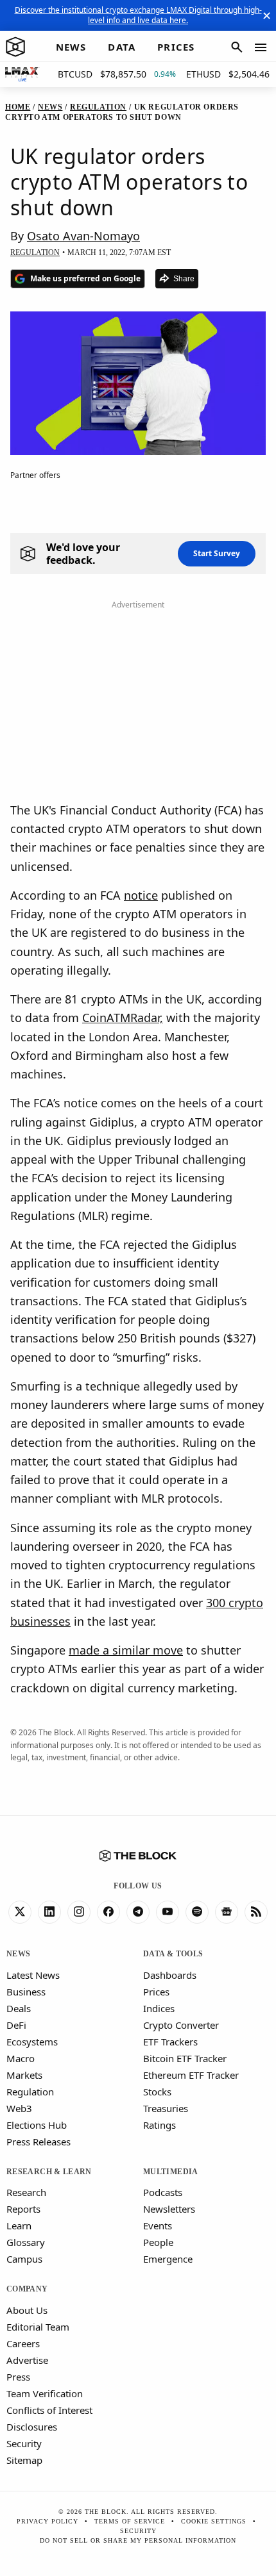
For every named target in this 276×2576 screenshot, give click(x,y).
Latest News (33, 1975)
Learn (19, 2225)
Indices (159, 2008)
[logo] (15, 47)
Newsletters (169, 2209)
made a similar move (126, 1650)
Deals (19, 2008)
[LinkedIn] (49, 1912)
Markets (24, 2075)
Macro (21, 2058)
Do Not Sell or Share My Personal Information (138, 2540)
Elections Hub (37, 2125)
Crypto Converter (181, 2025)
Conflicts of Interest (49, 2410)
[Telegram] (138, 1912)
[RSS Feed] (256, 1912)
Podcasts (163, 2192)
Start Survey (217, 553)
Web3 (19, 2108)
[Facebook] (108, 1912)
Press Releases (39, 2142)
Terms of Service (130, 2521)
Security (24, 2443)
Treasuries (166, 2108)
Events (158, 2225)
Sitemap (24, 2460)
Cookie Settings (214, 2521)
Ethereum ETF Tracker (191, 2075)
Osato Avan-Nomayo (83, 236)
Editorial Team (38, 2327)
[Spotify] (197, 1912)
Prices (156, 1992)
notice (141, 895)
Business (26, 1992)
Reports (23, 2209)
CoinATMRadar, (123, 1018)
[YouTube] (168, 1912)
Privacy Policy (47, 2521)
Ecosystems (32, 2042)
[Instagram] (79, 1912)
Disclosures (32, 2427)
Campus (24, 2259)
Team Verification (45, 2393)
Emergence (168, 2259)
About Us (27, 2310)
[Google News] (227, 1912)
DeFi (16, 2025)
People (158, 2242)
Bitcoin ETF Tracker (185, 2058)
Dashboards (170, 1975)
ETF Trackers (170, 2042)
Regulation (30, 2092)
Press (18, 2377)
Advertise (27, 2360)
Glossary (26, 2242)
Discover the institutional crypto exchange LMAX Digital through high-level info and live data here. (138, 15)
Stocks (157, 2092)
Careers (23, 2343)
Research (26, 2192)
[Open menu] (261, 47)
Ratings (160, 2125)
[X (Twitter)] (20, 1912)
